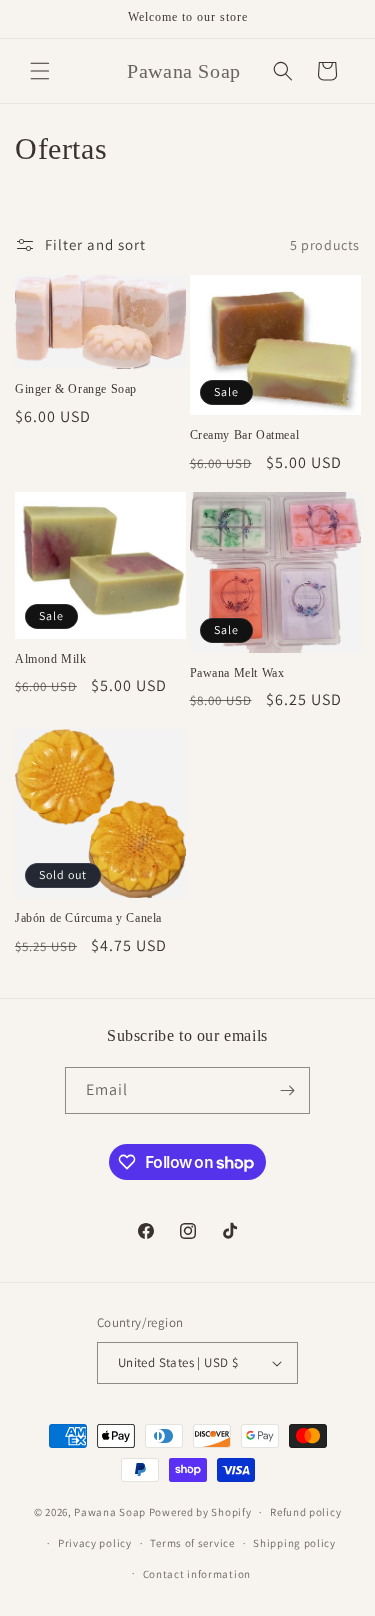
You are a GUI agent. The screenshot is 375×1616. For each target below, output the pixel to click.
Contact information (197, 1574)
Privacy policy (95, 1543)
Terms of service (192, 1543)
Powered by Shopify (200, 1512)
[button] (40, 71)
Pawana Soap (110, 1512)
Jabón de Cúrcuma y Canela (88, 918)
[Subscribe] (287, 1090)
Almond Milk (51, 659)
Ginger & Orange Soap (76, 389)
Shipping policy (294, 1543)
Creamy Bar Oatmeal (245, 435)
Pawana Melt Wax (237, 673)
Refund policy (305, 1512)
